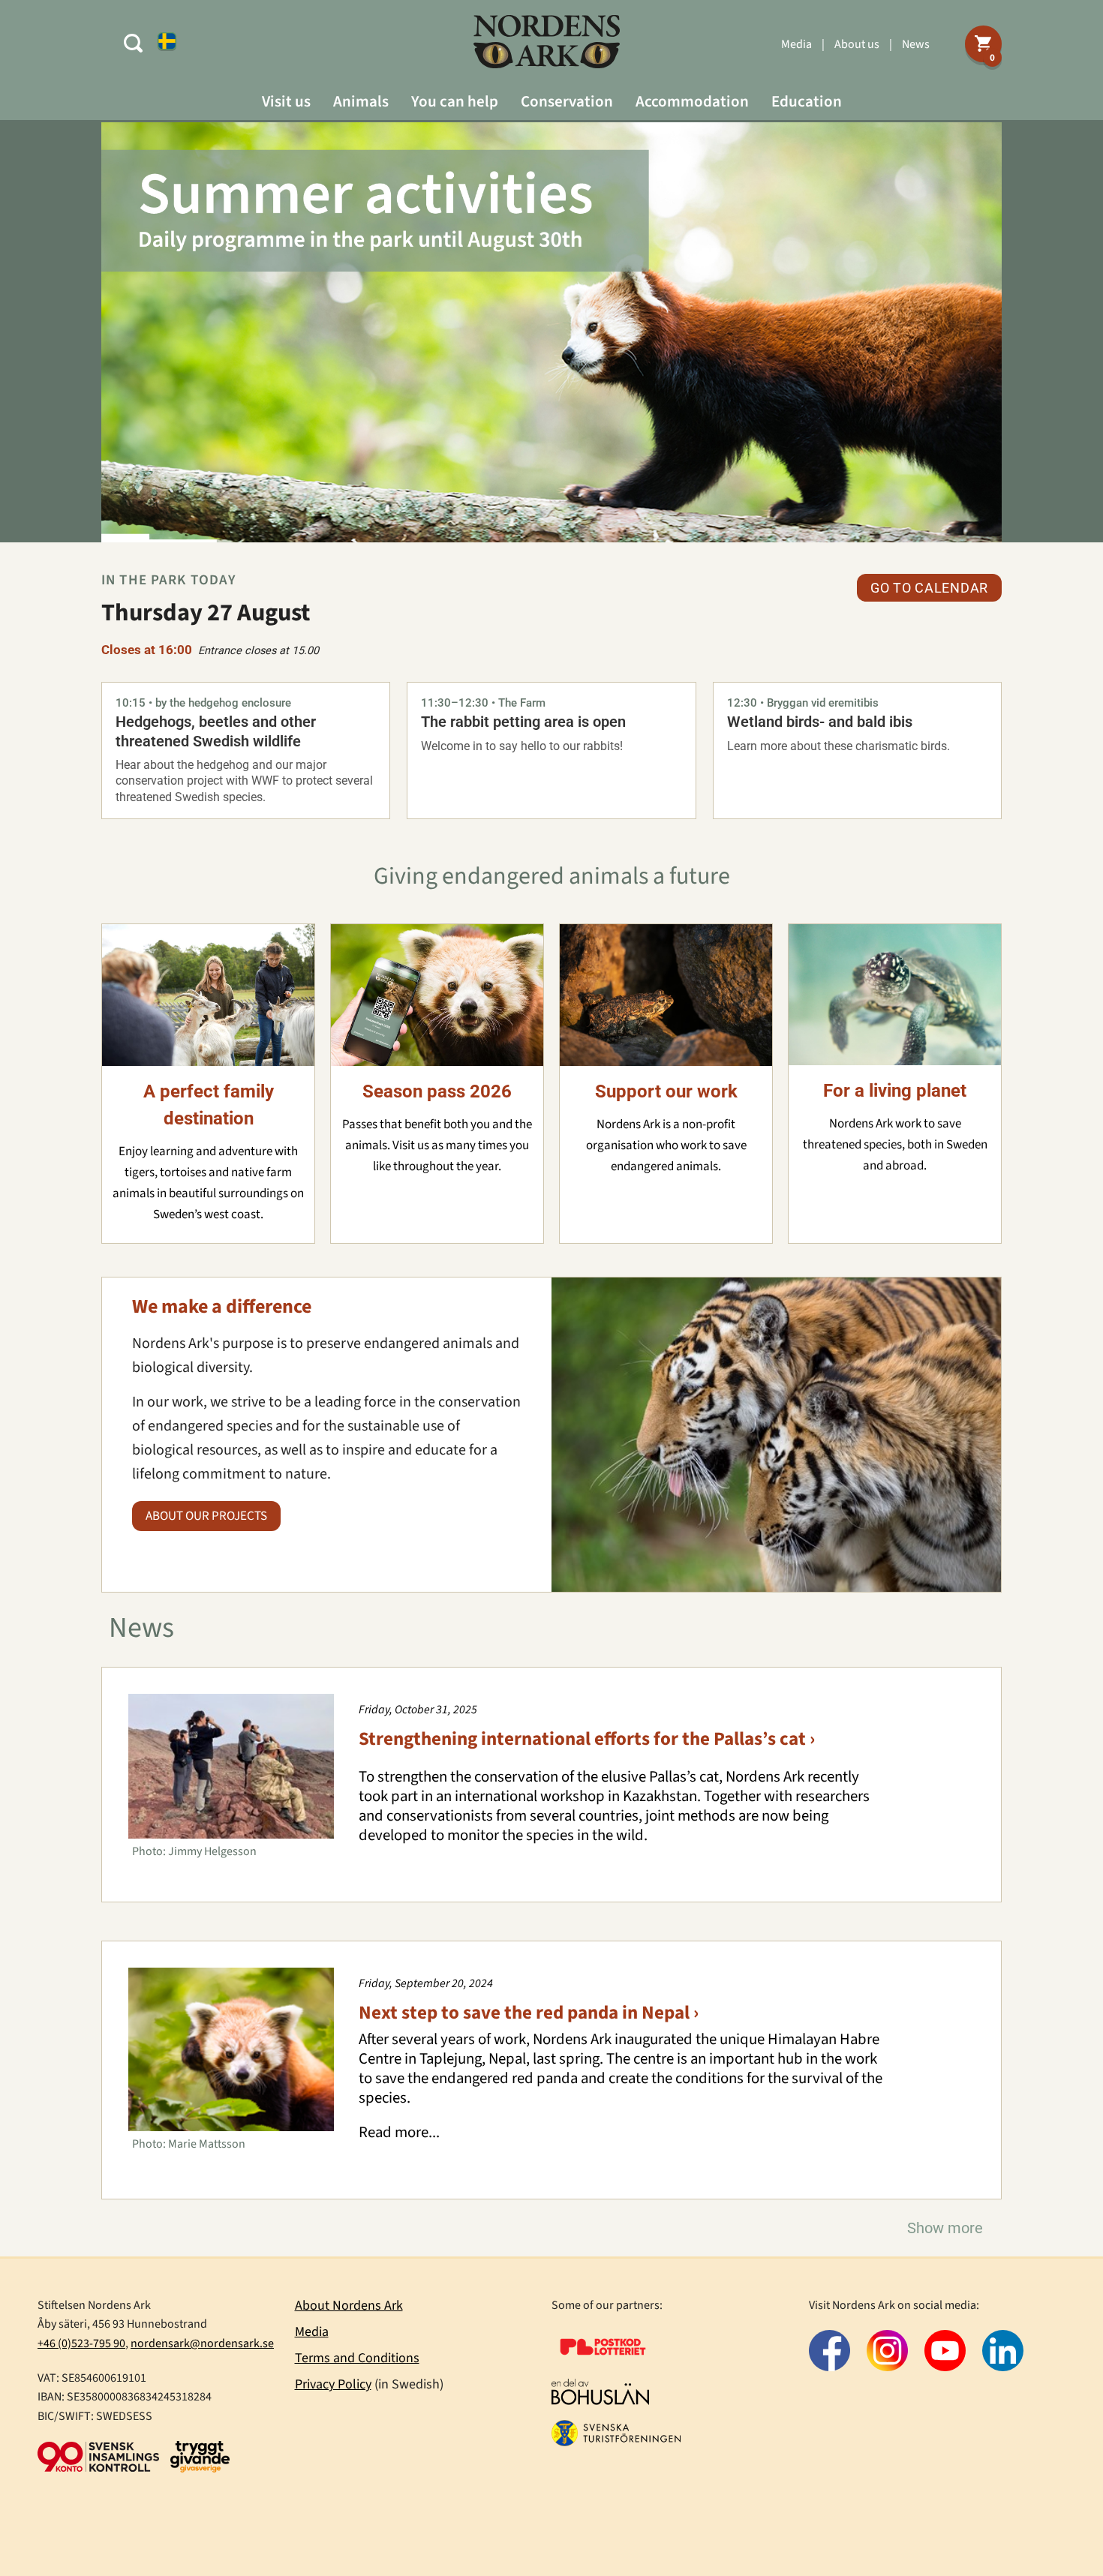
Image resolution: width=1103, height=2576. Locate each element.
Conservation (567, 101)
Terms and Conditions (357, 2358)
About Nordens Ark (349, 2306)
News (916, 44)
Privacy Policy (333, 2384)
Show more (945, 2228)
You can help (455, 101)
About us (857, 44)
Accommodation (692, 101)
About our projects (206, 1516)
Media (796, 44)
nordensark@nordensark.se (202, 2343)
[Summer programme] (551, 332)
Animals (361, 101)
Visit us (286, 101)
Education (807, 101)
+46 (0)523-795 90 (81, 2343)
